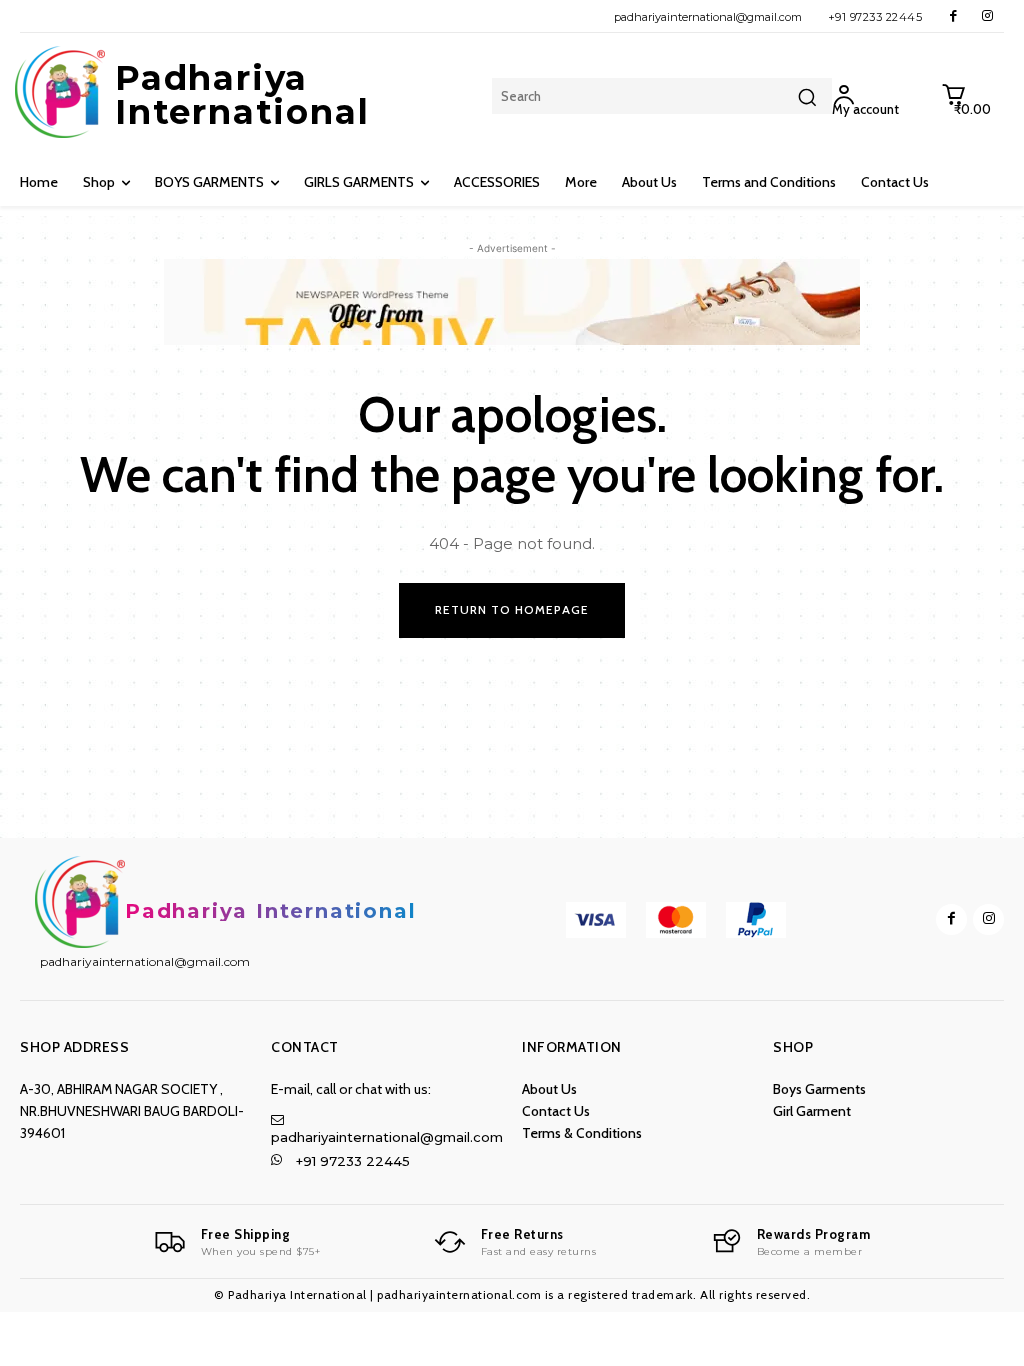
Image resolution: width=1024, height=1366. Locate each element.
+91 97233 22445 (875, 17)
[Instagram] (987, 16)
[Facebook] (953, 16)
